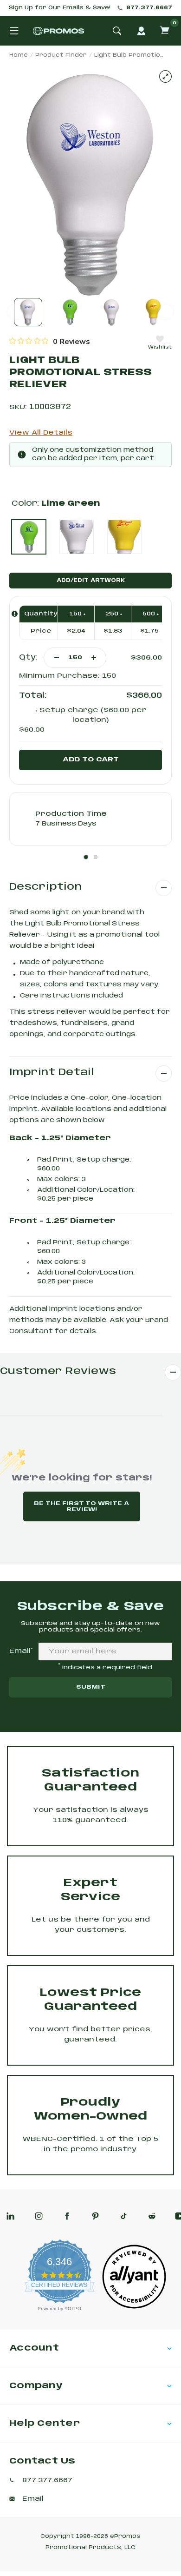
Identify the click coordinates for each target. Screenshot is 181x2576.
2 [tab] (96, 857)
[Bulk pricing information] (15, 614)
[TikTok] (124, 2216)
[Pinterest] (95, 2216)
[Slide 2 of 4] (70, 312)
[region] (50, 341)
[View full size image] (165, 76)
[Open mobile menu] (14, 31)
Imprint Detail (52, 1073)
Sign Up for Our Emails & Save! (60, 8)
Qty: (28, 657)
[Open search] (117, 31)
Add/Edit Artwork (91, 581)
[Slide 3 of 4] (112, 312)
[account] (141, 31)
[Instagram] (39, 2216)
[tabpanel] (90, 819)
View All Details (41, 433)
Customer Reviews (58, 1371)
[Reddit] (152, 2216)
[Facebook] (67, 2216)
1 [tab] (86, 857)
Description (45, 887)
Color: (56, 504)
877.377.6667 (149, 8)
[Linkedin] (10, 2216)
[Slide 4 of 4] (153, 312)
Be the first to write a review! (81, 1506)
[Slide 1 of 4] (28, 312)
